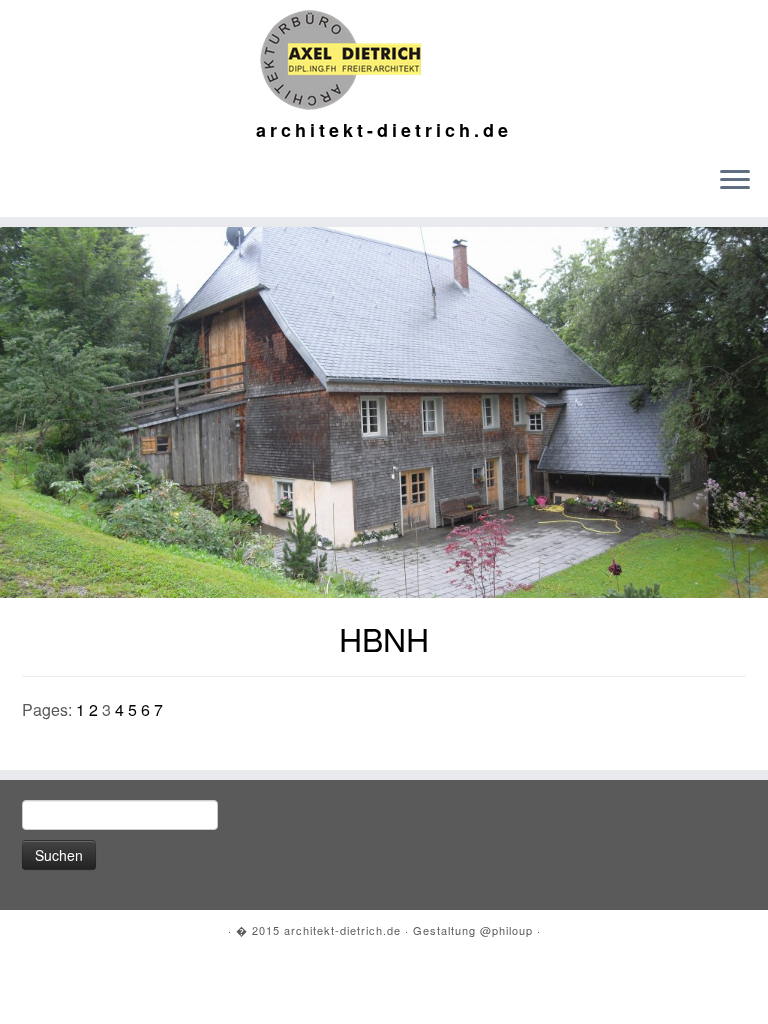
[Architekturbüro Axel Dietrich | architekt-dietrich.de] (384, 60)
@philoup (506, 930)
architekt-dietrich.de (342, 930)
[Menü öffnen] (735, 181)
